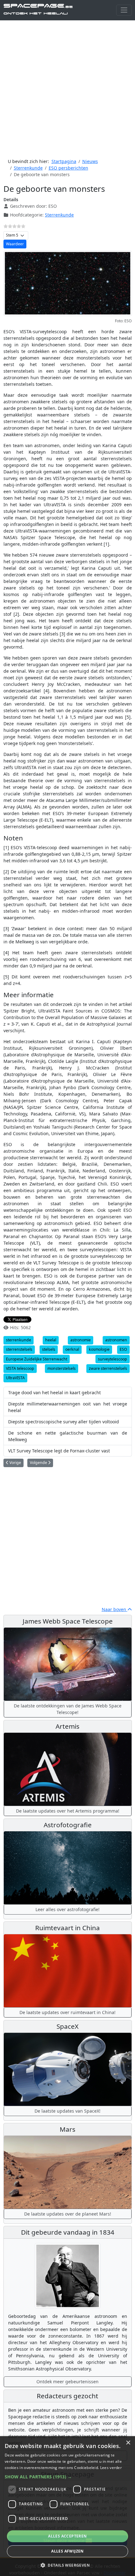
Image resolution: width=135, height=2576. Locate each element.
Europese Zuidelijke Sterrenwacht (37, 1359)
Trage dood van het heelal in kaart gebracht (54, 1393)
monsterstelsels (62, 1368)
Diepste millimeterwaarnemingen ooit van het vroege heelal (68, 1407)
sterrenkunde (19, 1340)
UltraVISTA (15, 1378)
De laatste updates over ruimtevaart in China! (67, 2012)
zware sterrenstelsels (108, 1368)
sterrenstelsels (19, 1349)
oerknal (72, 1349)
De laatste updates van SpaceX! (67, 2111)
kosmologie (99, 1349)
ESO (123, 1349)
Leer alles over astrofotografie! (67, 1909)
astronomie (81, 1340)
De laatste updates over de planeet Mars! (68, 2214)
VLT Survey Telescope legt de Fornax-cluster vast (59, 1451)
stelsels (49, 1349)
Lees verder (111, 2468)
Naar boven (115, 1609)
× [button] (128, 2443)
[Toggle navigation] (124, 10)
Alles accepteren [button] (67, 2536)
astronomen (116, 1340)
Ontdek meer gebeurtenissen (67, 2382)
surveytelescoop (113, 1359)
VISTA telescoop (20, 1368)
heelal (51, 1340)
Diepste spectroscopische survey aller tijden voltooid (64, 1422)
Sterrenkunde (59, 215)
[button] (67, 2477)
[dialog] (67, 2506)
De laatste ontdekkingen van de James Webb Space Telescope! (68, 1709)
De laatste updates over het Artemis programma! (68, 1811)
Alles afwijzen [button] (67, 2551)
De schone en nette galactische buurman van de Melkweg (68, 1436)
